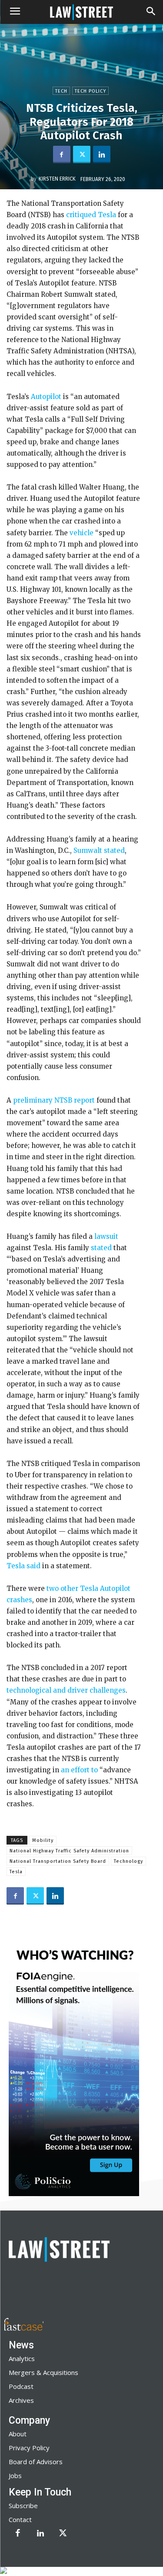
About (18, 2434)
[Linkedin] (102, 154)
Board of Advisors (36, 2462)
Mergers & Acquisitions (43, 2372)
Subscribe (23, 2506)
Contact (20, 2519)
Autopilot (46, 397)
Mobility (43, 1840)
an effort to (79, 1770)
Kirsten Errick (57, 179)
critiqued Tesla (91, 215)
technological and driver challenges (66, 1690)
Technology (128, 1861)
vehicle (81, 533)
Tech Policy (90, 91)
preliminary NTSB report (54, 1100)
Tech (61, 91)
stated (101, 1248)
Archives (21, 2400)
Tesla (16, 1872)
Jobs (15, 2475)
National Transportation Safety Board (58, 1861)
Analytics (22, 2358)
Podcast (21, 2386)
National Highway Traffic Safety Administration (69, 1851)
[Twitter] (82, 154)
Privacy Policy (29, 2448)
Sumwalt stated (99, 850)
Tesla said (23, 1566)
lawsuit (106, 1236)
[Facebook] (62, 154)
